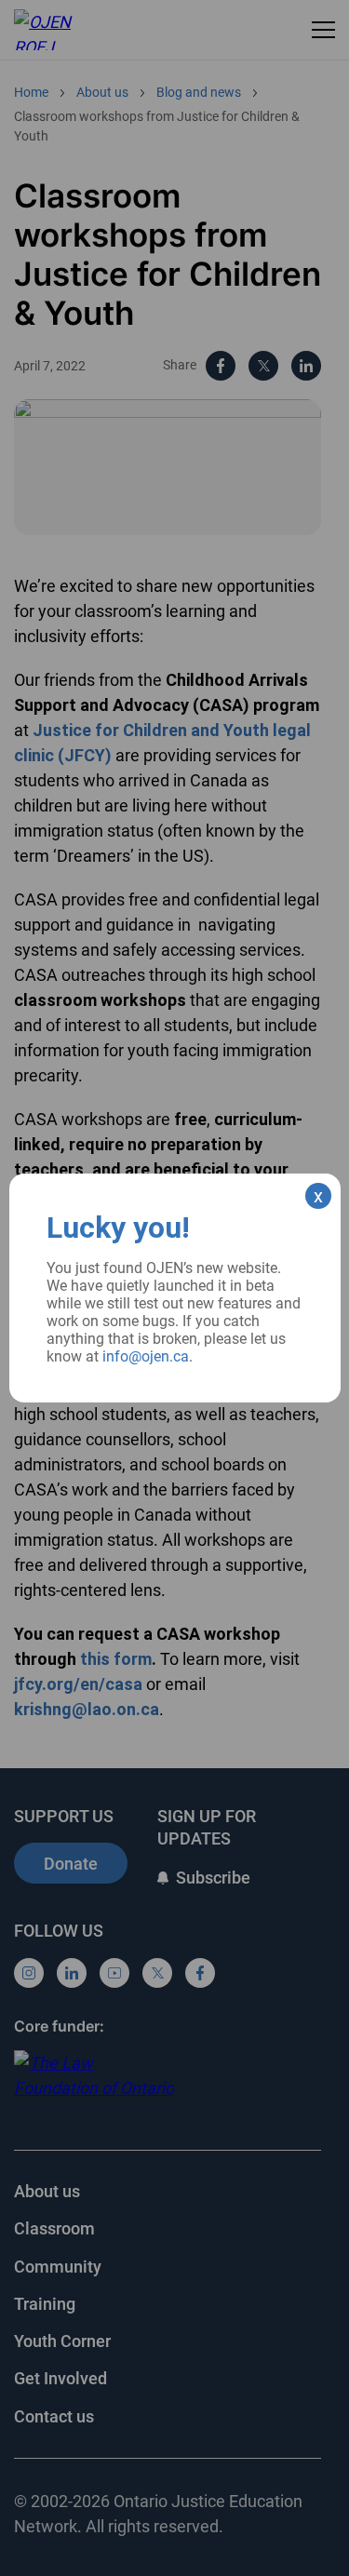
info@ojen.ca (146, 1356)
